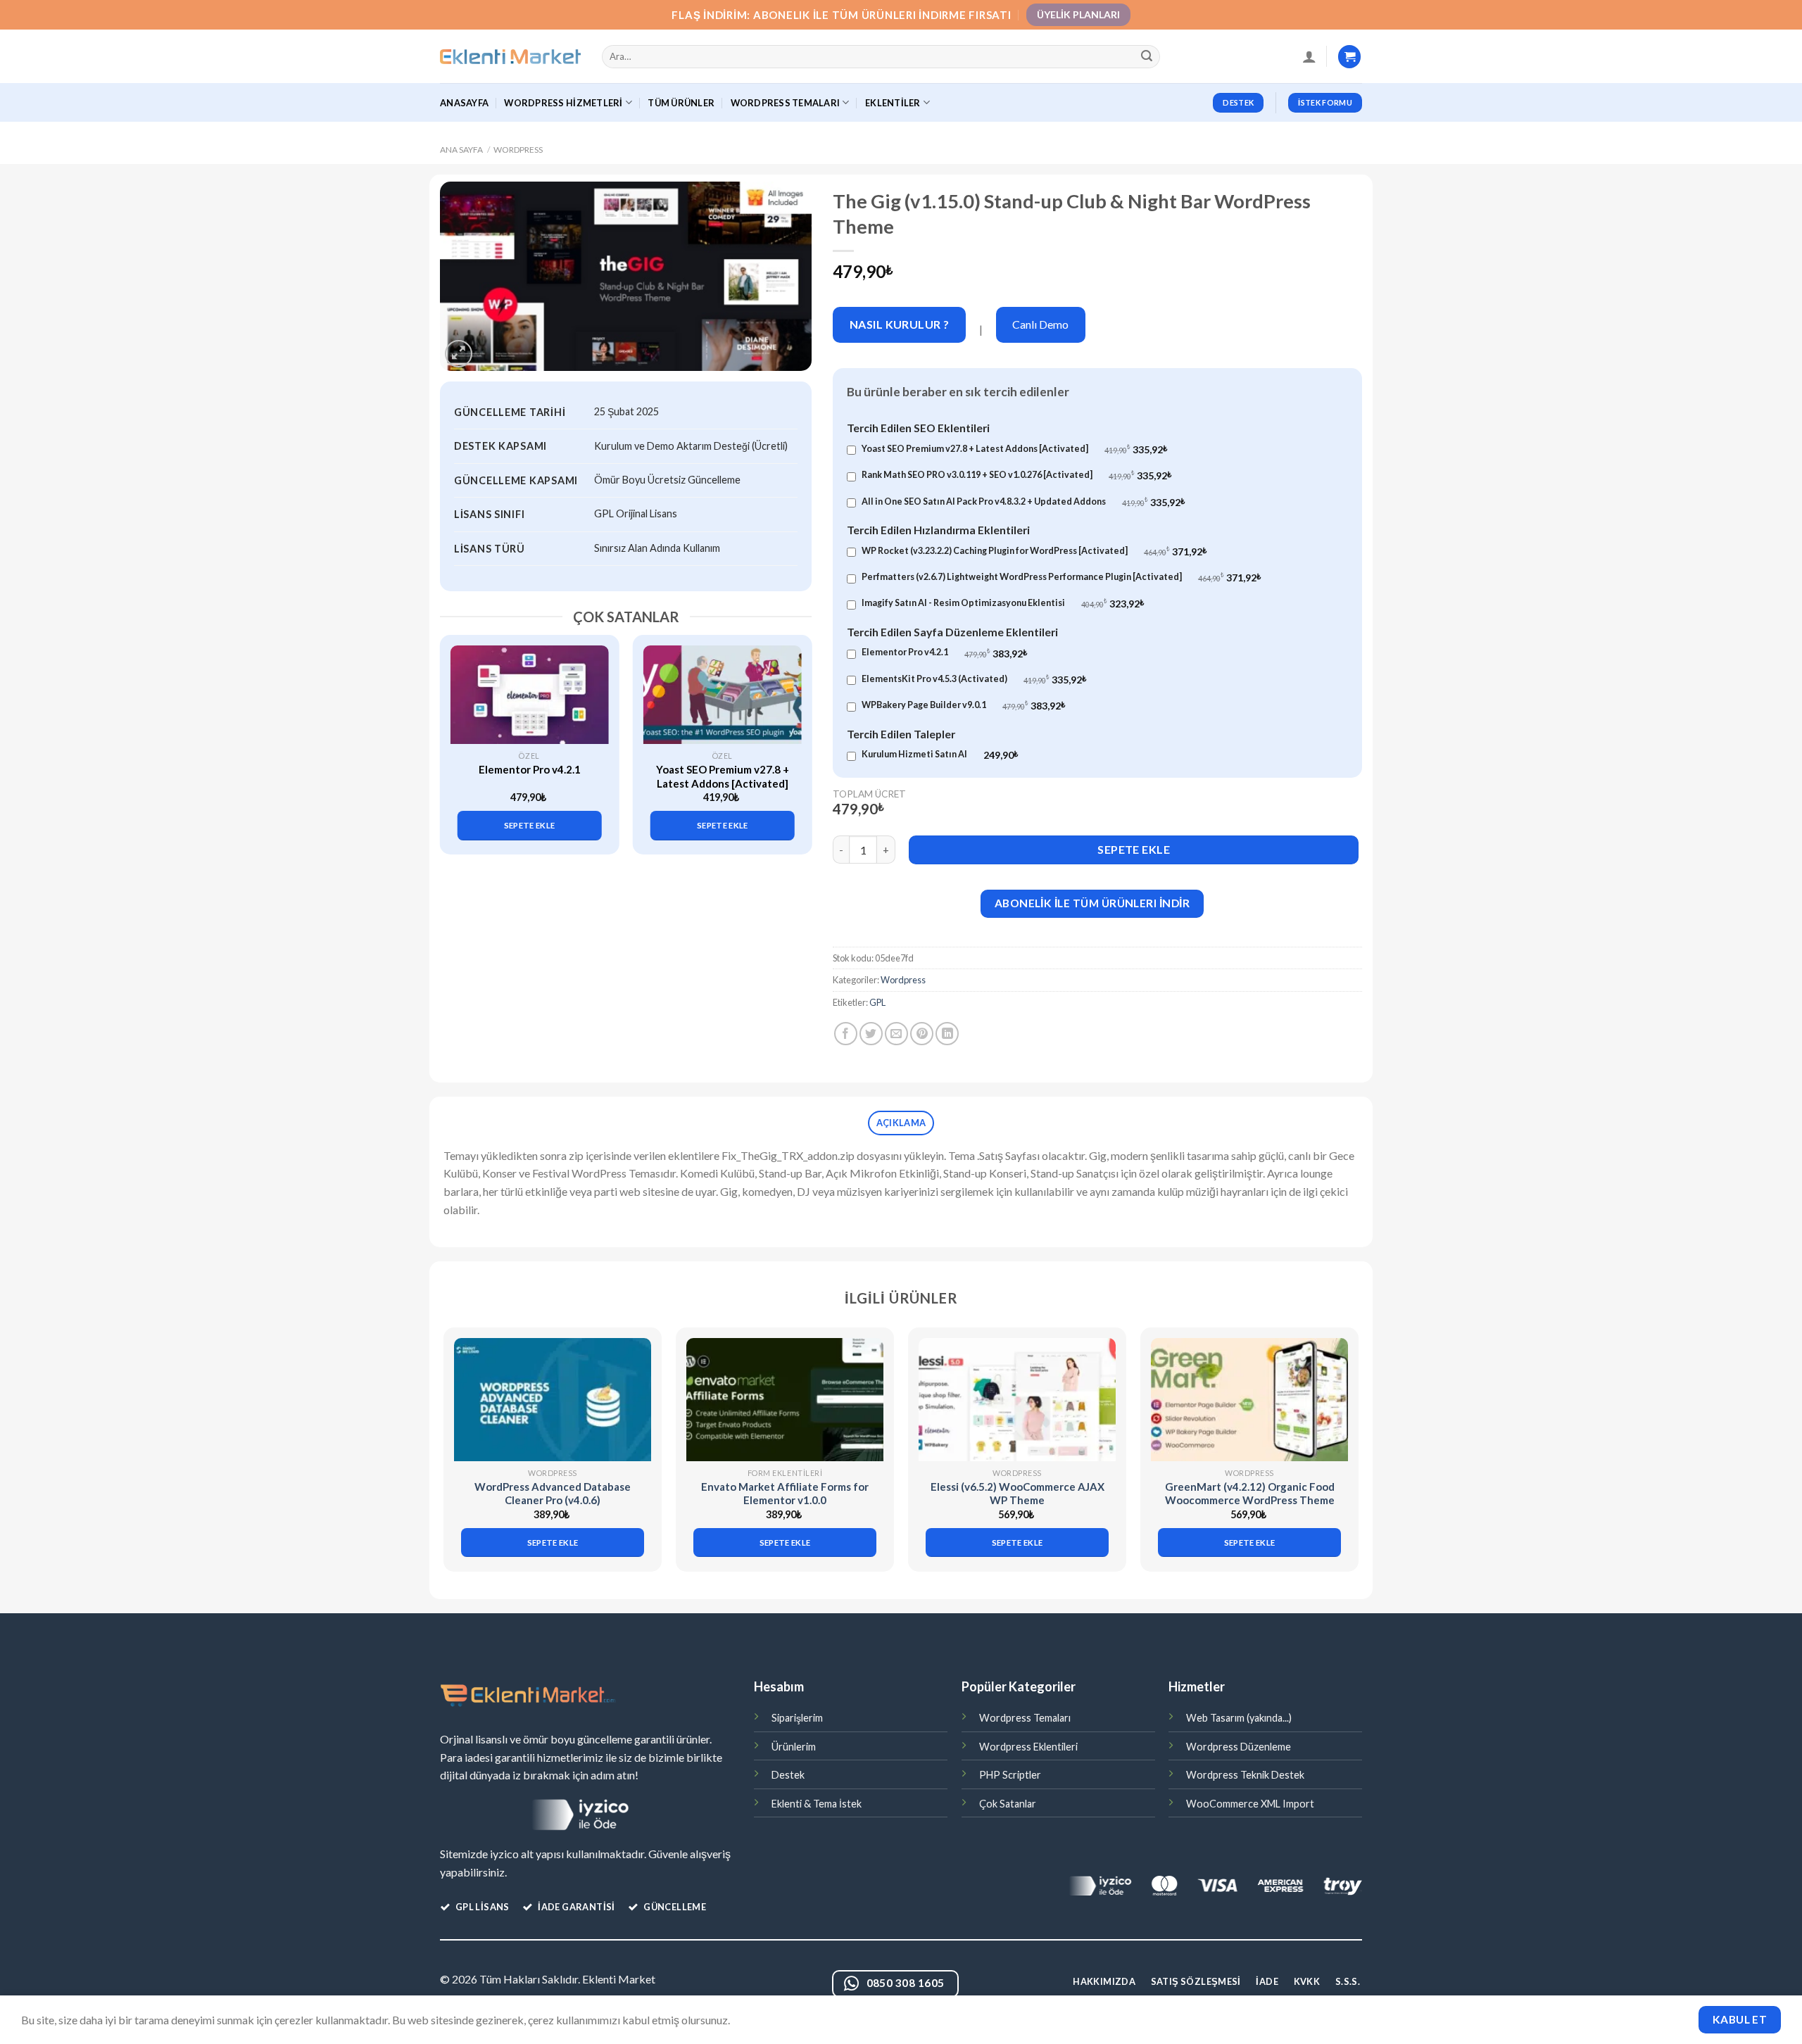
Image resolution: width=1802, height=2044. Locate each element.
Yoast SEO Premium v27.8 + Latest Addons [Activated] (723, 776)
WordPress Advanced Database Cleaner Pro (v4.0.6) (553, 1494)
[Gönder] (1147, 57)
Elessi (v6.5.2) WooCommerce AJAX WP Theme (1017, 1494)
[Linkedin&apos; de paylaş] (947, 1034)
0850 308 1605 (906, 1983)
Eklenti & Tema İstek (817, 1804)
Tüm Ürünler (681, 103)
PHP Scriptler (1010, 1775)
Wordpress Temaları (1025, 1718)
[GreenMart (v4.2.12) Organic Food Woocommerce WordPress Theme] (1249, 1400)
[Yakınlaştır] (459, 354)
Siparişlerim (797, 1718)
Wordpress (518, 150)
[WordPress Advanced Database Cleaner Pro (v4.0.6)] (553, 1400)
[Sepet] (1349, 57)
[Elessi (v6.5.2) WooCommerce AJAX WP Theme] (1017, 1400)
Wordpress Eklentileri (1028, 1747)
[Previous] (458, 732)
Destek (788, 1775)
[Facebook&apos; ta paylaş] (846, 1034)
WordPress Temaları (786, 103)
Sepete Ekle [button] (530, 825)
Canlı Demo (1040, 324)
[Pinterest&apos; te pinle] (922, 1034)
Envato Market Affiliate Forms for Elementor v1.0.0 (785, 1494)
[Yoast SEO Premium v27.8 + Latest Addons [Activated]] (723, 695)
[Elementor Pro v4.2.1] (530, 695)
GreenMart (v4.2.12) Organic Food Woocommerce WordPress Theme (1250, 1494)
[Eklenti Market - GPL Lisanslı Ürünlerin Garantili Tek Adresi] (510, 57)
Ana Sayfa (461, 150)
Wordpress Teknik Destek (1245, 1775)
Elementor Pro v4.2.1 (530, 769)
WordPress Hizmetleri (563, 103)
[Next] (793, 732)
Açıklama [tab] (901, 1123)
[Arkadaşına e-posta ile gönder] (896, 1034)
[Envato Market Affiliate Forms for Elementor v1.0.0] (785, 1400)
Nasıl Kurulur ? (900, 324)
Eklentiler (893, 103)
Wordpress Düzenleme (1239, 1747)
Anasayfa (464, 103)
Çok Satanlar (1008, 1804)
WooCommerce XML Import (1250, 1804)
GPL (877, 1002)
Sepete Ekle (1134, 849)
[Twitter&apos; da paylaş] (871, 1034)
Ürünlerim (794, 1747)
